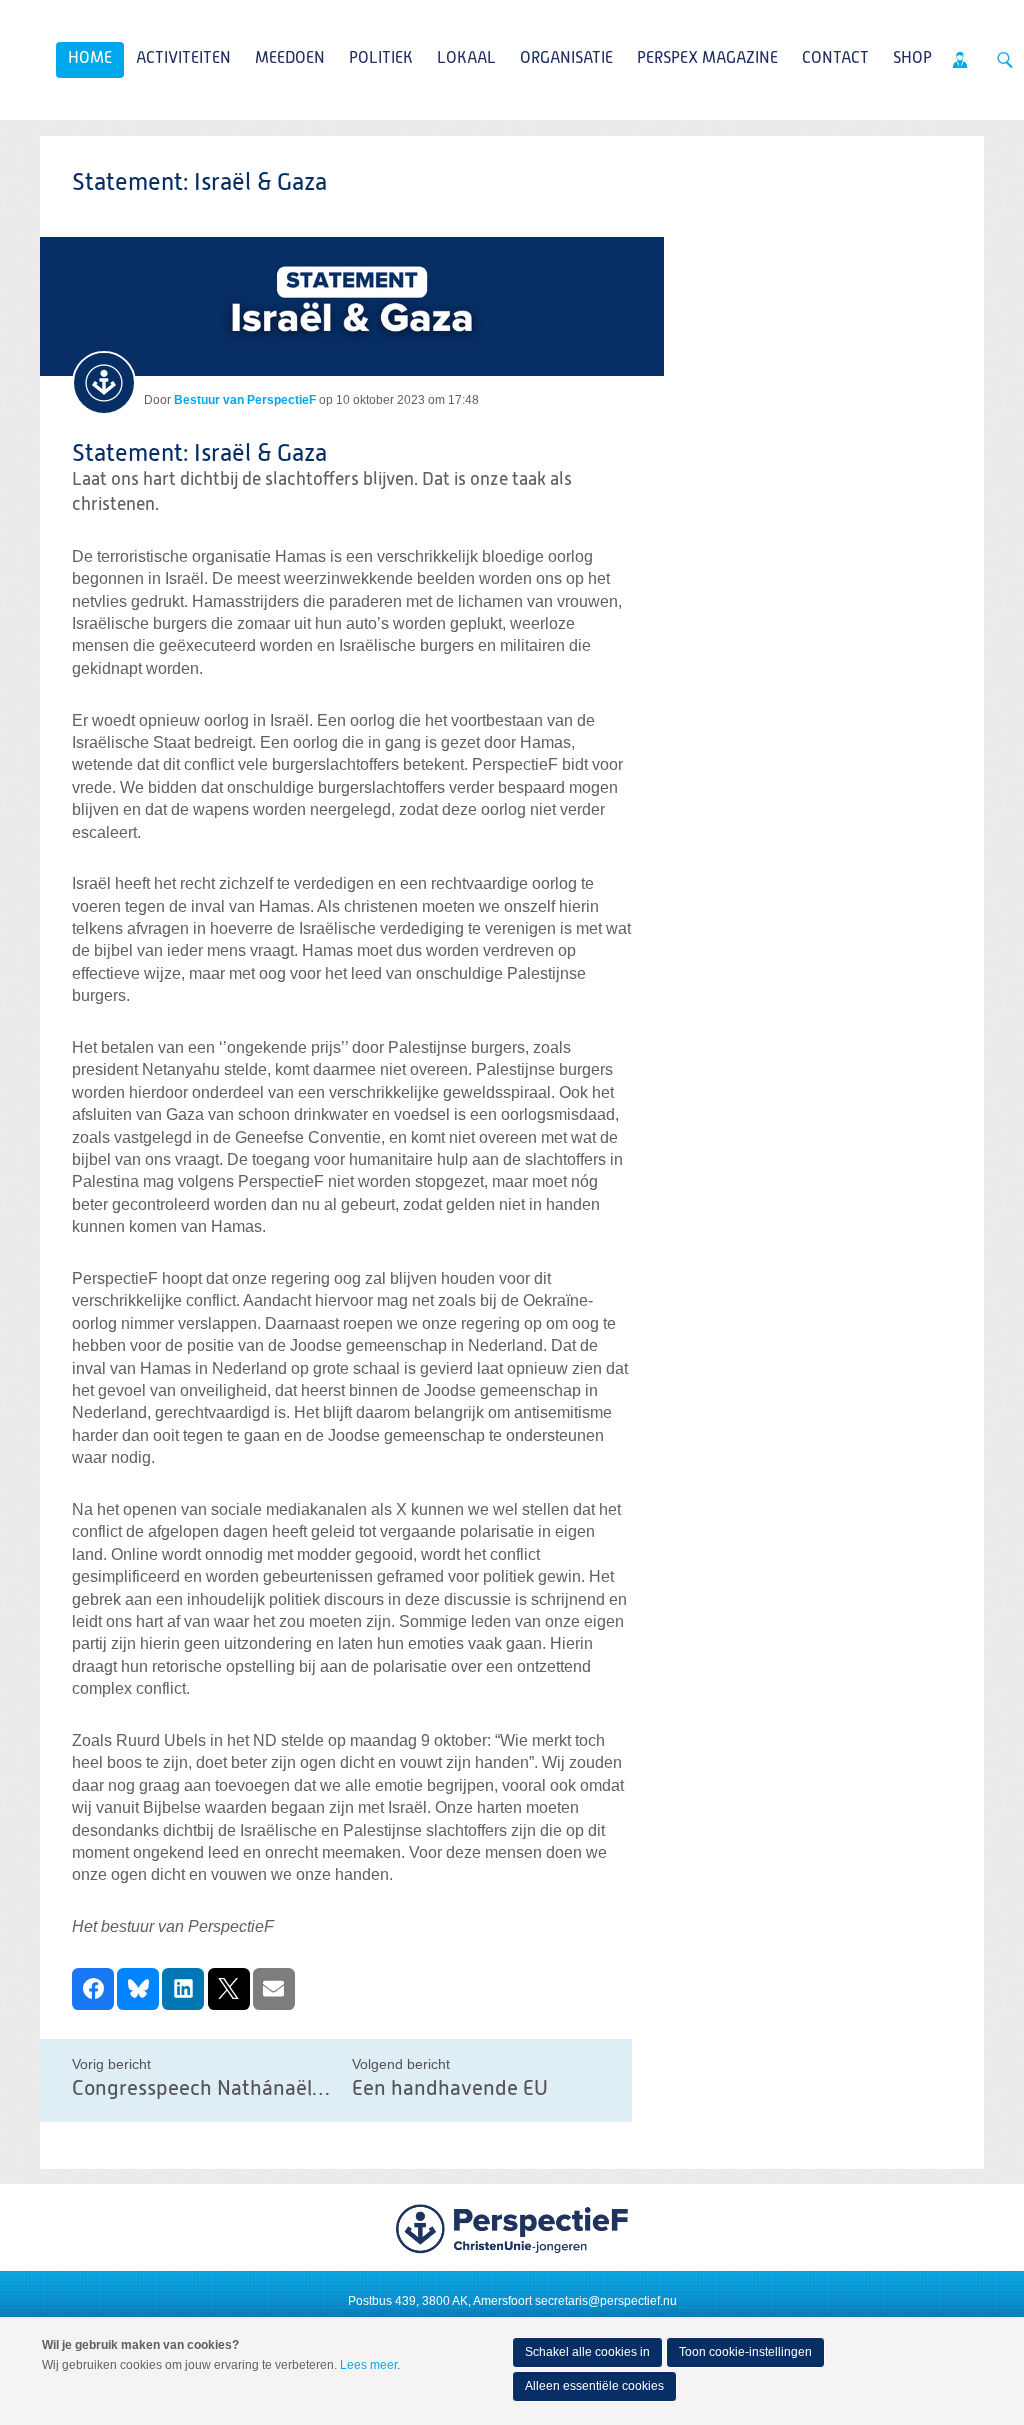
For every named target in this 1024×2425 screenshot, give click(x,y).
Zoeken (1005, 60)
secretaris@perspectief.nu (606, 2301)
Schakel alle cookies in (587, 2352)
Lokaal (466, 59)
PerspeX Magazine (707, 59)
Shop (912, 59)
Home (90, 59)
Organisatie (566, 59)
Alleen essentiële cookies (594, 2386)
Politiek (381, 59)
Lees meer (368, 2365)
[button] (93, 1989)
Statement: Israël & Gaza (199, 454)
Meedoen (290, 59)
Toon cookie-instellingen (745, 2352)
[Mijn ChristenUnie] (960, 60)
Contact (835, 59)
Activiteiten (183, 59)
